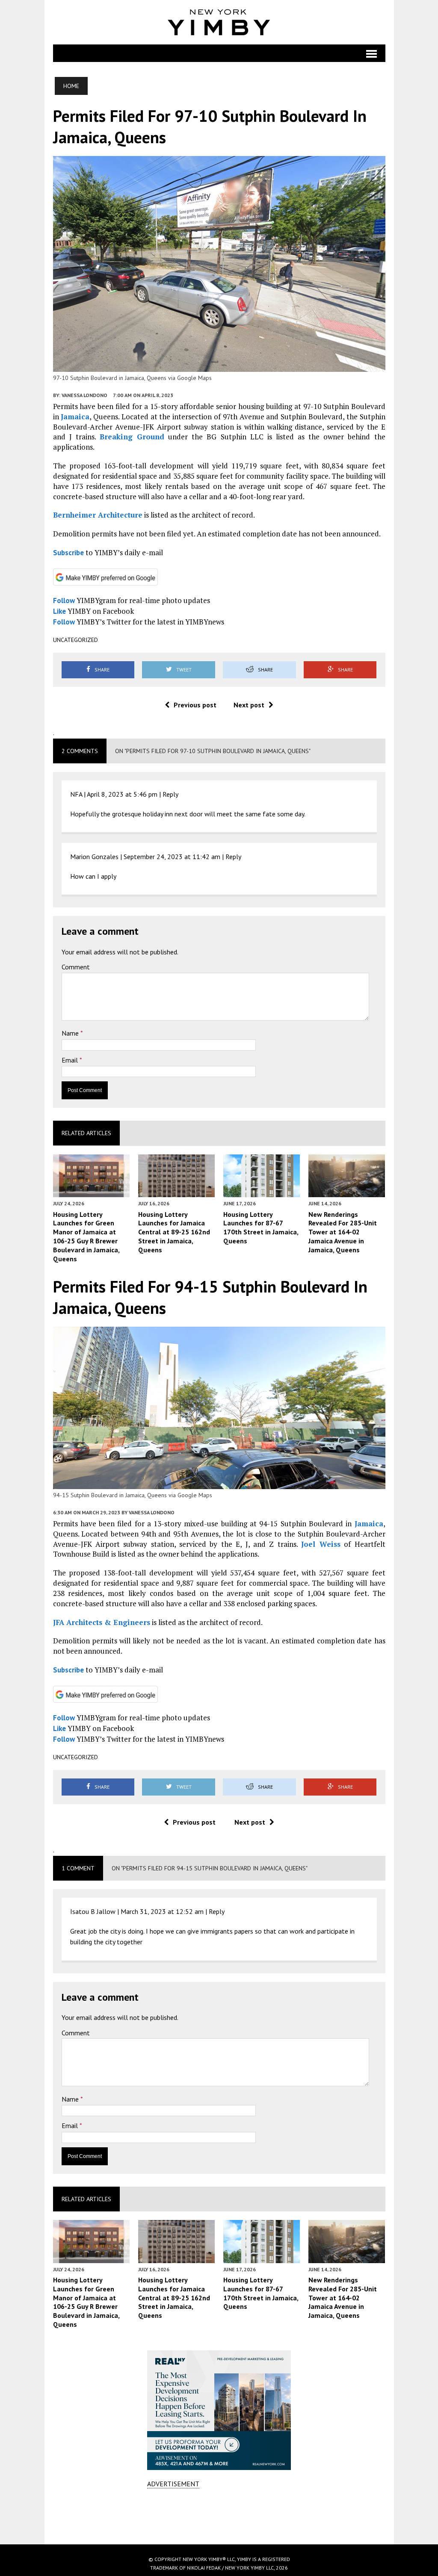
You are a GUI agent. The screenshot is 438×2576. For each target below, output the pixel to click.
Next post (249, 705)
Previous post (195, 705)
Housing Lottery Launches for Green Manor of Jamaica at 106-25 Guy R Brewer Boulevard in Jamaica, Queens (86, 1236)
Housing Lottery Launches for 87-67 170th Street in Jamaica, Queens (261, 1228)
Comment (76, 967)
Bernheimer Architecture (98, 515)
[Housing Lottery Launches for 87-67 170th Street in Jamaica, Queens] (262, 1192)
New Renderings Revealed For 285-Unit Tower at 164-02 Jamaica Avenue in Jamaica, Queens (343, 1232)
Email (71, 1060)
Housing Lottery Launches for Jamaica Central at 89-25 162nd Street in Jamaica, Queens (174, 1232)
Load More (219, 2516)
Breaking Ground (132, 437)
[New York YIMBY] (219, 22)
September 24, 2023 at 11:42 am (172, 857)
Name (71, 1033)
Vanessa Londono (84, 395)
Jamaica (75, 417)
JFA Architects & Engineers (102, 1622)
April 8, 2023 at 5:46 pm (122, 794)
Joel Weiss (321, 1544)
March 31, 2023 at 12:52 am (162, 1911)
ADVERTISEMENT (173, 2484)
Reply (170, 794)
